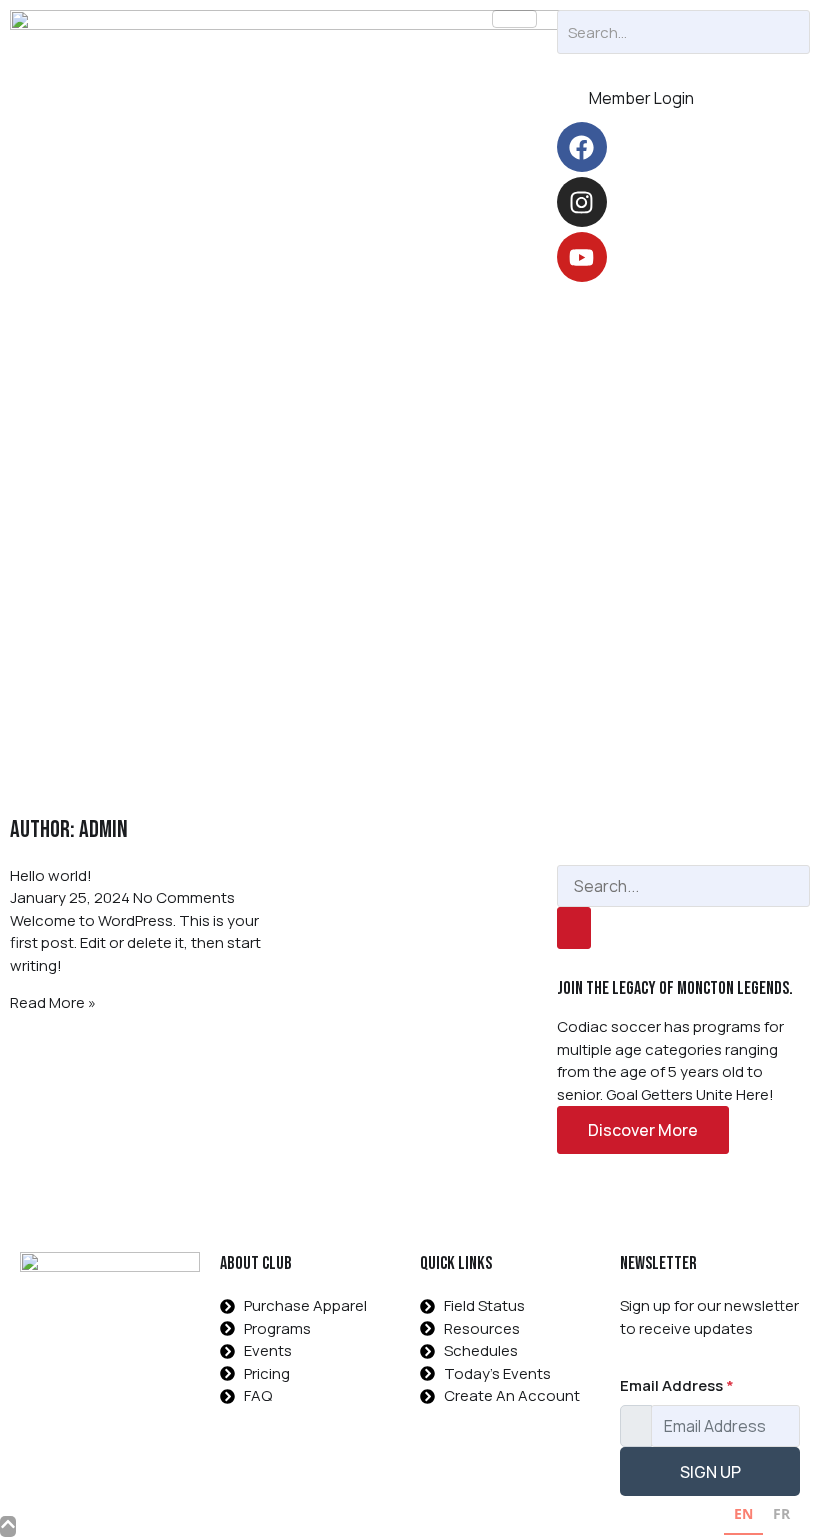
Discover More (643, 1130)
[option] (781, 1516)
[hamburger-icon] (514, 19)
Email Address (677, 1385)
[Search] (574, 928)
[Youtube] (582, 257)
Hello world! (51, 875)
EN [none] (743, 1513)
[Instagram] (582, 202)
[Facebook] (582, 147)
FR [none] (781, 1513)
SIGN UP (710, 1472)
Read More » (53, 1002)
